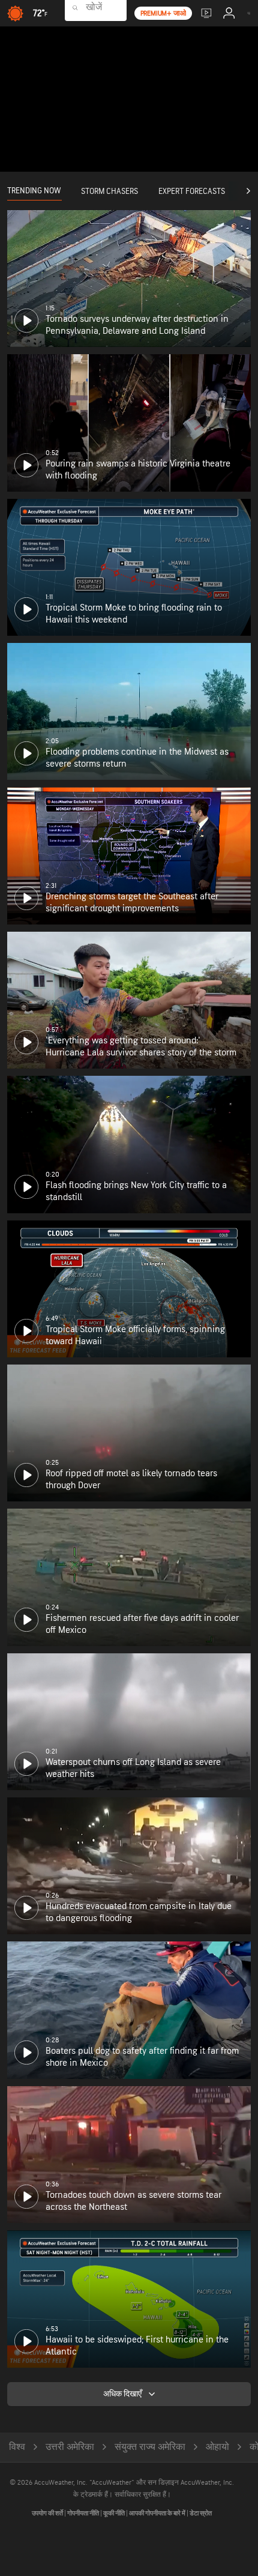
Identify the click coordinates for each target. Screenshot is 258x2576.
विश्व (17, 2447)
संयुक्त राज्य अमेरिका (150, 2447)
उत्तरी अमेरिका (70, 2447)
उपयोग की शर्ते (48, 2513)
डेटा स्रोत (201, 2513)
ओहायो (217, 2447)
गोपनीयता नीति (84, 2513)
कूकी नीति (115, 2513)
